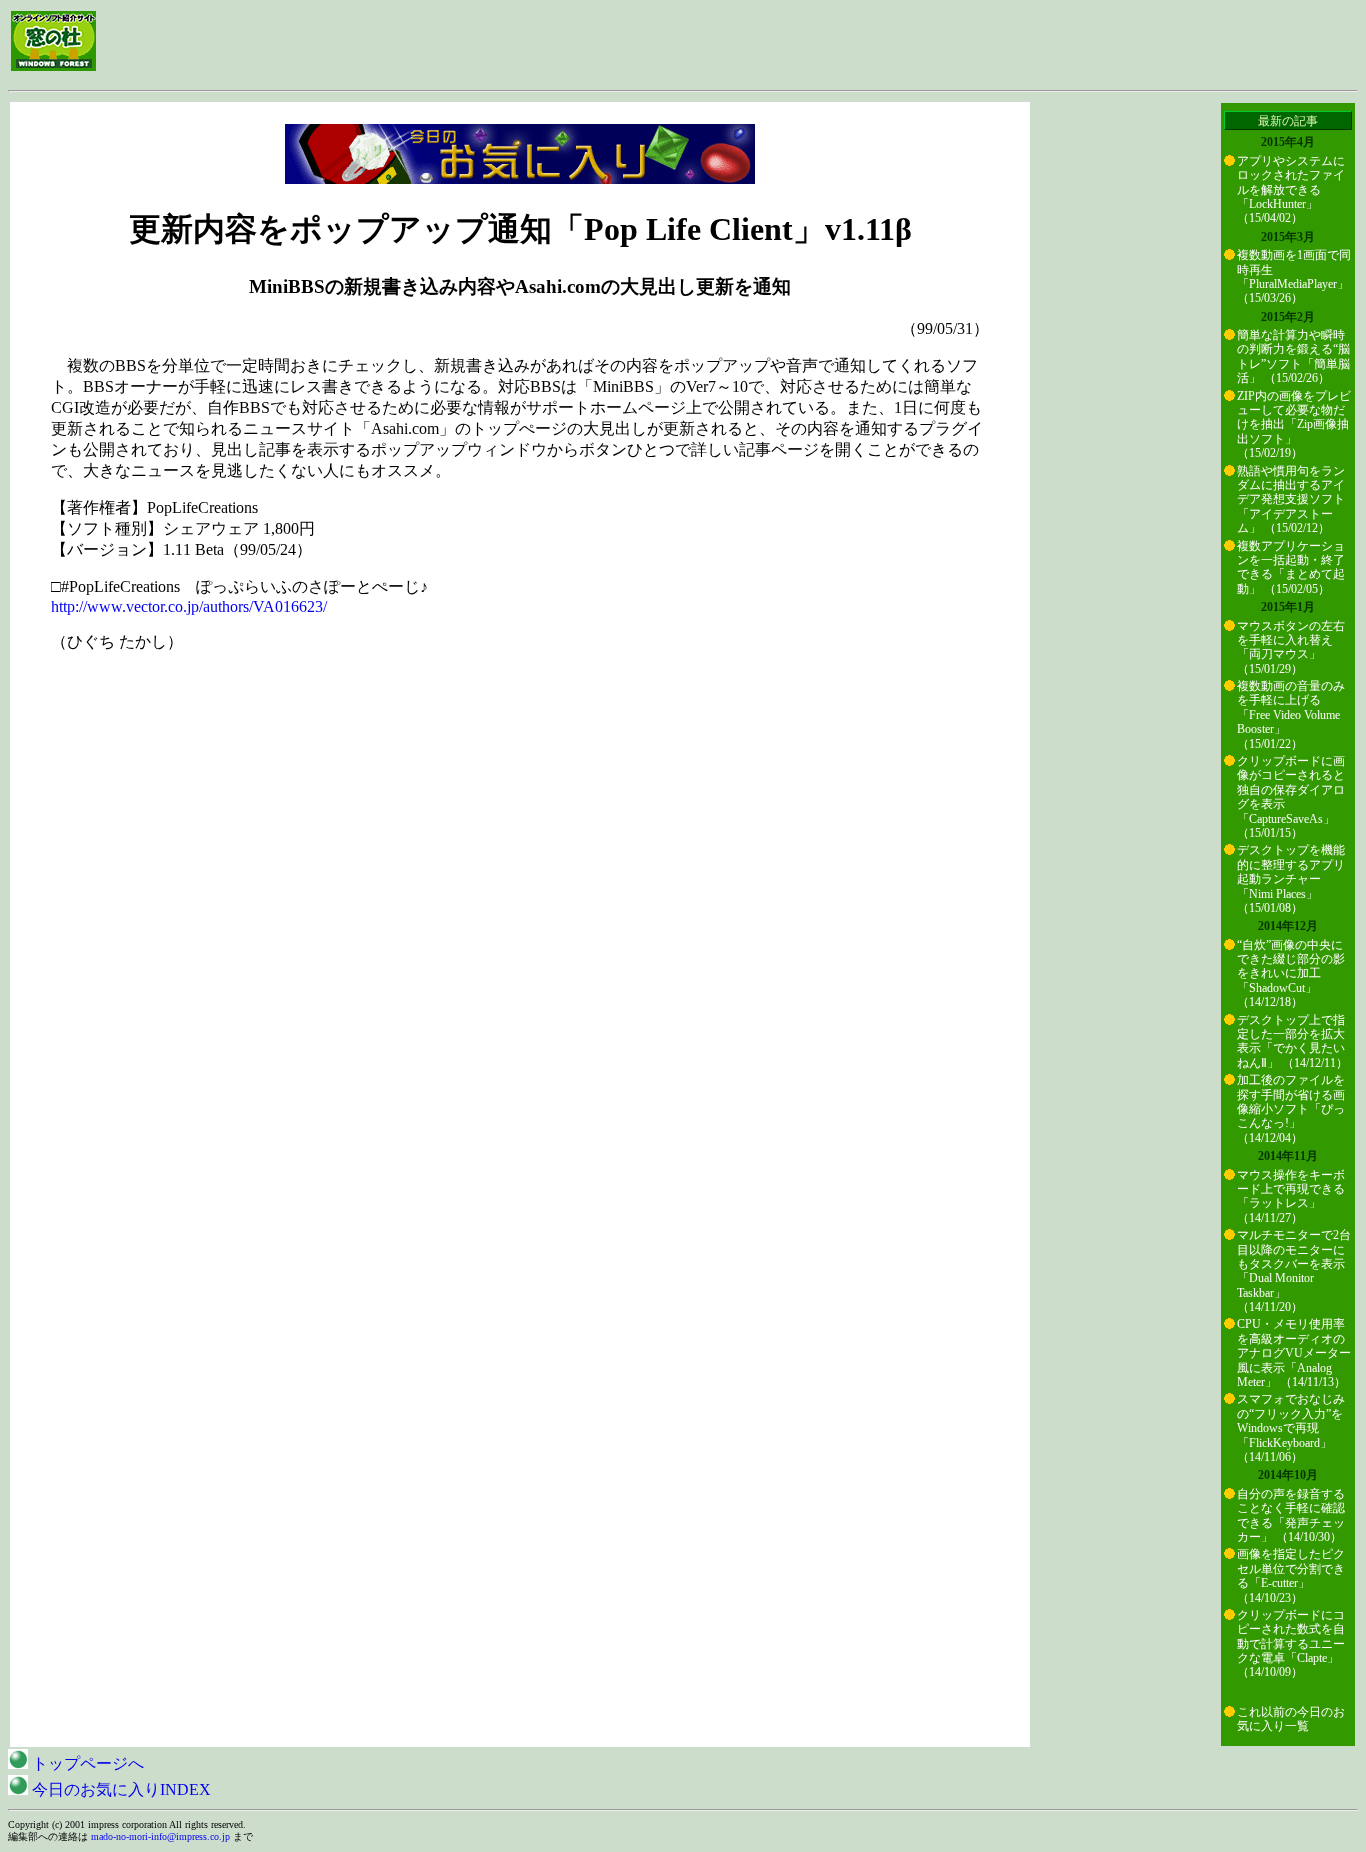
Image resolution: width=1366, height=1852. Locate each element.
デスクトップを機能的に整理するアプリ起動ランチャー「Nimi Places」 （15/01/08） (1291, 879)
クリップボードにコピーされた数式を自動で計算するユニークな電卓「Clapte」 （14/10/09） (1291, 1644)
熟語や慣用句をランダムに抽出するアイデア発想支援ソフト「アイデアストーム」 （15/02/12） (1291, 500)
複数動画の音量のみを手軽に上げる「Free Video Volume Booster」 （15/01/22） (1291, 715)
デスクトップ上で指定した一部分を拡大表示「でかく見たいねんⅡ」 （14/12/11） (1292, 1041)
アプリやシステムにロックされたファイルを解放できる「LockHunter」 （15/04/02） (1291, 190)
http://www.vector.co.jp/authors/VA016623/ (189, 606)
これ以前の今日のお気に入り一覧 (1291, 1719)
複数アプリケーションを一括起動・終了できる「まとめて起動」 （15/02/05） (1291, 567)
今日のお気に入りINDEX (119, 1789)
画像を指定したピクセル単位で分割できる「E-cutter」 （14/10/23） (1291, 1575)
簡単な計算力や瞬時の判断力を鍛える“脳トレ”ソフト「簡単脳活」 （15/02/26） (1293, 356)
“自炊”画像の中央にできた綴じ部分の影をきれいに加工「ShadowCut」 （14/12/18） (1291, 974)
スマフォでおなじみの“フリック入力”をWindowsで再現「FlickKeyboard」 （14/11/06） (1291, 1428)
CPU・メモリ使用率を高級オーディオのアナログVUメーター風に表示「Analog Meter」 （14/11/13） (1294, 1353)
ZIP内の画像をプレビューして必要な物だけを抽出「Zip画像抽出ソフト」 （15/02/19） (1294, 425)
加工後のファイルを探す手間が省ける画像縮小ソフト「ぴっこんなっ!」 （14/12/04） (1291, 1109)
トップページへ (86, 1763)
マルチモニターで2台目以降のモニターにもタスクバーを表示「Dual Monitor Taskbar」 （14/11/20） (1294, 1271)
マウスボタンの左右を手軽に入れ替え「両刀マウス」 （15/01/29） (1291, 647)
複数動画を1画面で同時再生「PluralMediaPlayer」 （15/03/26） (1294, 276)
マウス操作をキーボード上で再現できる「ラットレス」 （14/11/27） (1291, 1196)
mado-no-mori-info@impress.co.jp (160, 1836)
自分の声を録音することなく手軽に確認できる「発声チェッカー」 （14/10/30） (1291, 1515)
